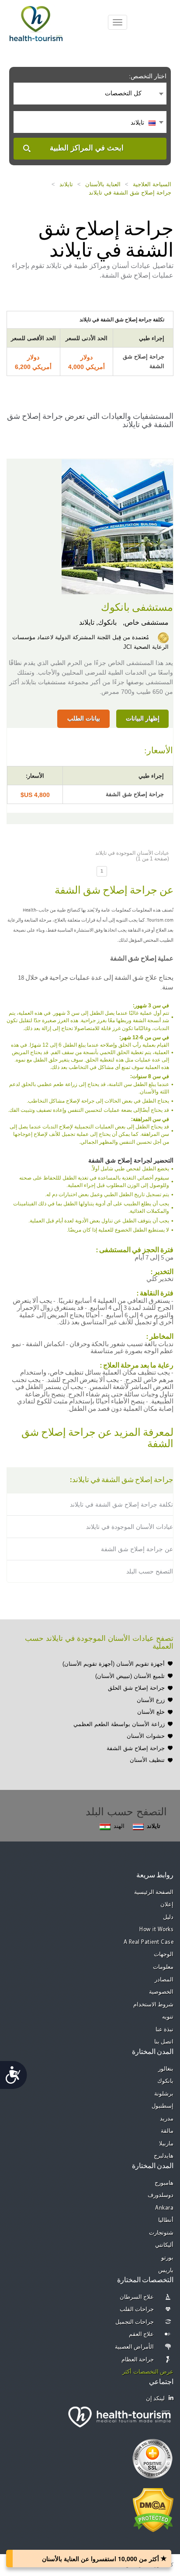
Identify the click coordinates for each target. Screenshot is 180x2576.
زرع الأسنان (151, 1700)
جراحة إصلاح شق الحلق (136, 1688)
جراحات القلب (137, 2310)
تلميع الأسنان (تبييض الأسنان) (130, 1676)
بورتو (167, 2258)
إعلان (167, 1905)
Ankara (164, 2208)
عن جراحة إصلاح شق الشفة (137, 1549)
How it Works (156, 1930)
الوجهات (164, 1955)
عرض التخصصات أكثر (148, 2372)
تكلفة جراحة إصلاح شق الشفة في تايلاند (121, 1504)
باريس (166, 2271)
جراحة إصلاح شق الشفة (136, 1748)
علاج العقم (142, 2334)
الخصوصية (161, 1992)
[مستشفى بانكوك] (117, 526)
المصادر (164, 1980)
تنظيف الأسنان (147, 1760)
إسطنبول (163, 2106)
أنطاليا (166, 2220)
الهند (119, 1826)
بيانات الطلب (84, 718)
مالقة (167, 2131)
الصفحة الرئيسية (154, 1892)
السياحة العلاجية (152, 184)
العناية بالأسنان (103, 184)
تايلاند (66, 184)
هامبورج (164, 2183)
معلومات (163, 1967)
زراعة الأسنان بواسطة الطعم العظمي (119, 1724)
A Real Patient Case (149, 1942)
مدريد (167, 2119)
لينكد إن (156, 2399)
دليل (168, 1917)
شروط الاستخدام (154, 2005)
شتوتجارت (161, 2233)
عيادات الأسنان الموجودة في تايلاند (130, 1527)
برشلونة (164, 2094)
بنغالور (166, 2069)
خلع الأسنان (151, 1712)
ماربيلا (166, 2144)
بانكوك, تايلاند (98, 622)
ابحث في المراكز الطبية (87, 148)
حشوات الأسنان (146, 1736)
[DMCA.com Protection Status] (153, 2509)
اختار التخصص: (148, 76)
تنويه (168, 2017)
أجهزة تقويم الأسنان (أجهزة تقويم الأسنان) (114, 1664)
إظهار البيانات (143, 718)
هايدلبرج (164, 2156)
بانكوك (165, 2081)
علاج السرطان (137, 2297)
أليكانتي (164, 2245)
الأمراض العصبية (135, 2347)
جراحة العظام (138, 2360)
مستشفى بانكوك (137, 608)
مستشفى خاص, (145, 622)
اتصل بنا (164, 2042)
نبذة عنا (165, 2030)
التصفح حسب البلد (150, 1571)
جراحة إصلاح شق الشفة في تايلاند (130, 193)
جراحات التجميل (135, 2322)
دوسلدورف (161, 2195)
